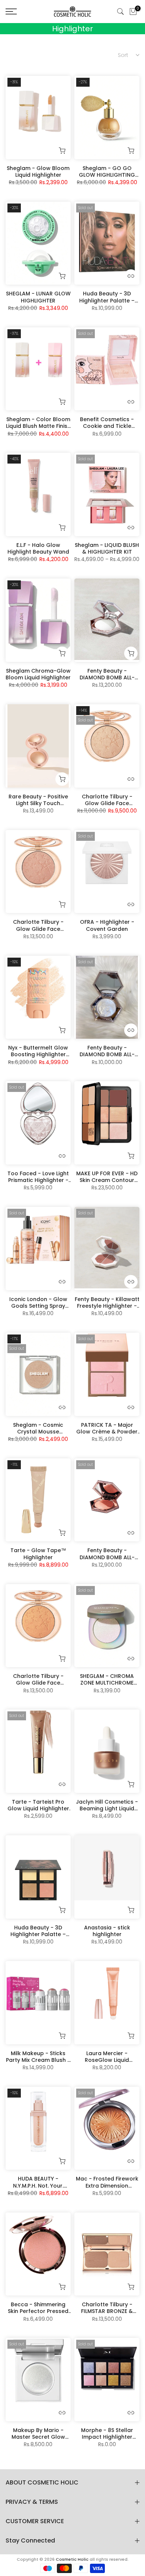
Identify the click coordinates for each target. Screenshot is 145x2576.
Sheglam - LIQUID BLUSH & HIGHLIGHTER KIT (107, 548)
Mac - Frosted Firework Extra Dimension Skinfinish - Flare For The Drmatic (107, 2182)
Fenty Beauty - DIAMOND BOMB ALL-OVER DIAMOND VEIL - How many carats (107, 674)
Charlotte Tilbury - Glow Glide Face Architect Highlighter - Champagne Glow (107, 800)
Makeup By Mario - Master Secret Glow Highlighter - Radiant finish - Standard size (38, 2434)
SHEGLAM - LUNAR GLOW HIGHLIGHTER (38, 297)
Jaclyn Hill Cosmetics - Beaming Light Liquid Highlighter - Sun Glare (107, 1805)
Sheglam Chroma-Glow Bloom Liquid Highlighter (38, 674)
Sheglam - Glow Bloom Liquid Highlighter (38, 172)
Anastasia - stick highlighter (107, 1931)
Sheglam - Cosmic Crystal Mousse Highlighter (38, 1428)
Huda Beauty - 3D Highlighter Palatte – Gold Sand (38, 1931)
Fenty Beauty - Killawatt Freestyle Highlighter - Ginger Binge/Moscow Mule (107, 1303)
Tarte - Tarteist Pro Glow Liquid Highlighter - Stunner (38, 1805)
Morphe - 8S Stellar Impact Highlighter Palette (107, 2434)
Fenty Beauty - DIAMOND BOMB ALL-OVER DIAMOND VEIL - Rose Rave (107, 1554)
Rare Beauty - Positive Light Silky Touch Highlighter (38, 800)
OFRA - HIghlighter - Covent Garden (107, 925)
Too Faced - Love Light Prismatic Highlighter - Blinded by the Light (38, 1177)
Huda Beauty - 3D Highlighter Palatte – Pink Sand (107, 297)
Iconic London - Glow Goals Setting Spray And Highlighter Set (38, 1303)
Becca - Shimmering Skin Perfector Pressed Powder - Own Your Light (38, 2308)
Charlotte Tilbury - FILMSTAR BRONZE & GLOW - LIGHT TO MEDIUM (107, 2308)
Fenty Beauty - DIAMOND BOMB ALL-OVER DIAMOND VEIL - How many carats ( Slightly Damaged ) (107, 1051)
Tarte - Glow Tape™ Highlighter (38, 1554)
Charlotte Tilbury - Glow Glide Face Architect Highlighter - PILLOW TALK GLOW (38, 925)
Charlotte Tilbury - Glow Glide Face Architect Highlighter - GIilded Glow (38, 1679)
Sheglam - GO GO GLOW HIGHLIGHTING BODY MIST (107, 172)
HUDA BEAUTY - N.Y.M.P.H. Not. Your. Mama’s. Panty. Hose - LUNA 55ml (38, 2182)
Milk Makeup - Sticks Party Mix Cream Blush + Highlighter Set (38, 2057)
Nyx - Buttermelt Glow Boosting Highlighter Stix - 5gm (38, 1051)
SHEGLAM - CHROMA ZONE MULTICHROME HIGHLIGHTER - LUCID (107, 1679)
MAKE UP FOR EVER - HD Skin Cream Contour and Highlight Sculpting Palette (107, 1177)
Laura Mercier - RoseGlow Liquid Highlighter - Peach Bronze (107, 2057)
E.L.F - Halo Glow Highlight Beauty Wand (38, 548)
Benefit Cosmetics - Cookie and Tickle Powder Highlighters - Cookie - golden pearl (107, 423)
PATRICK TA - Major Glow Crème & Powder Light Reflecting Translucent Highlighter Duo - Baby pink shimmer (107, 1428)
